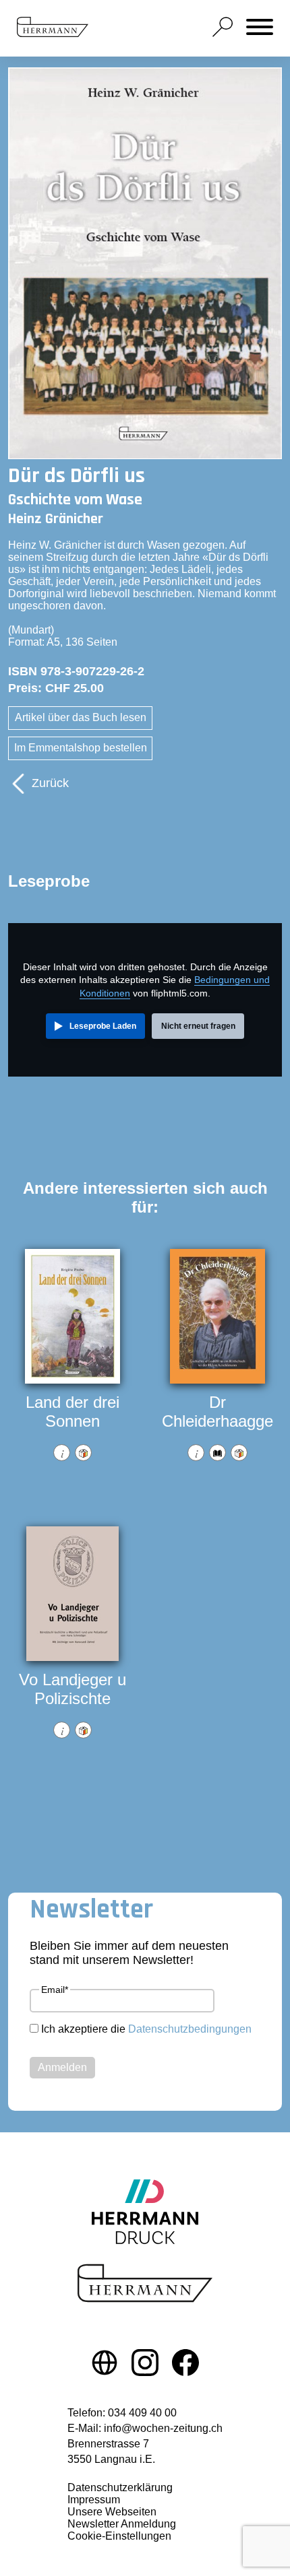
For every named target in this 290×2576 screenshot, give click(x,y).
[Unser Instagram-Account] (145, 2365)
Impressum (94, 2500)
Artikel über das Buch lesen (81, 717)
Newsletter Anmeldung (122, 2524)
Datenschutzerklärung (120, 2487)
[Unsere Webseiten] (105, 2365)
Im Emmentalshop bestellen (81, 748)
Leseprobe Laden (103, 1026)
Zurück (50, 783)
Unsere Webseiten (112, 2512)
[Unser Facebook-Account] (185, 2365)
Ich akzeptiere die (146, 2029)
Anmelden (62, 2067)
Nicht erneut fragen (198, 1026)
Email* (55, 1990)
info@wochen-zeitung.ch (163, 2428)
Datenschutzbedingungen (190, 2029)
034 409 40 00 (142, 2413)
